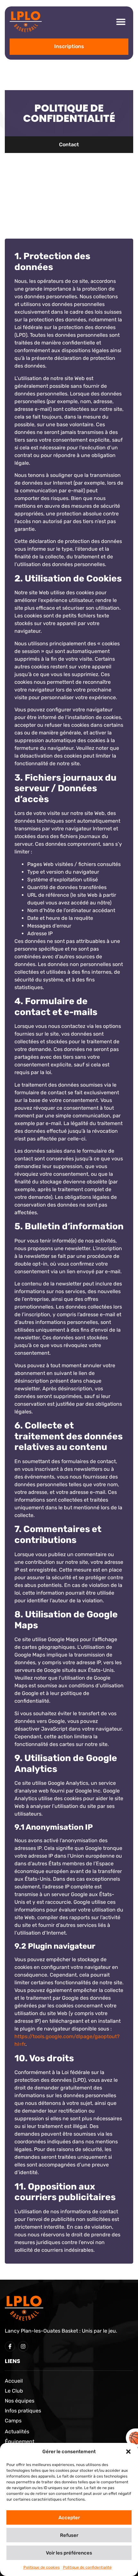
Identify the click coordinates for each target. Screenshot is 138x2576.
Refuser (69, 2535)
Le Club (14, 2391)
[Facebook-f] (10, 2346)
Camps (13, 2421)
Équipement (20, 2441)
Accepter (69, 2518)
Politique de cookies (42, 2567)
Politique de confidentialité (87, 2567)
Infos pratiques (23, 2411)
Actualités (17, 2432)
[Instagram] (23, 2346)
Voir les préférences (69, 2553)
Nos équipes (20, 2401)
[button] (128, 2452)
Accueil (14, 2381)
